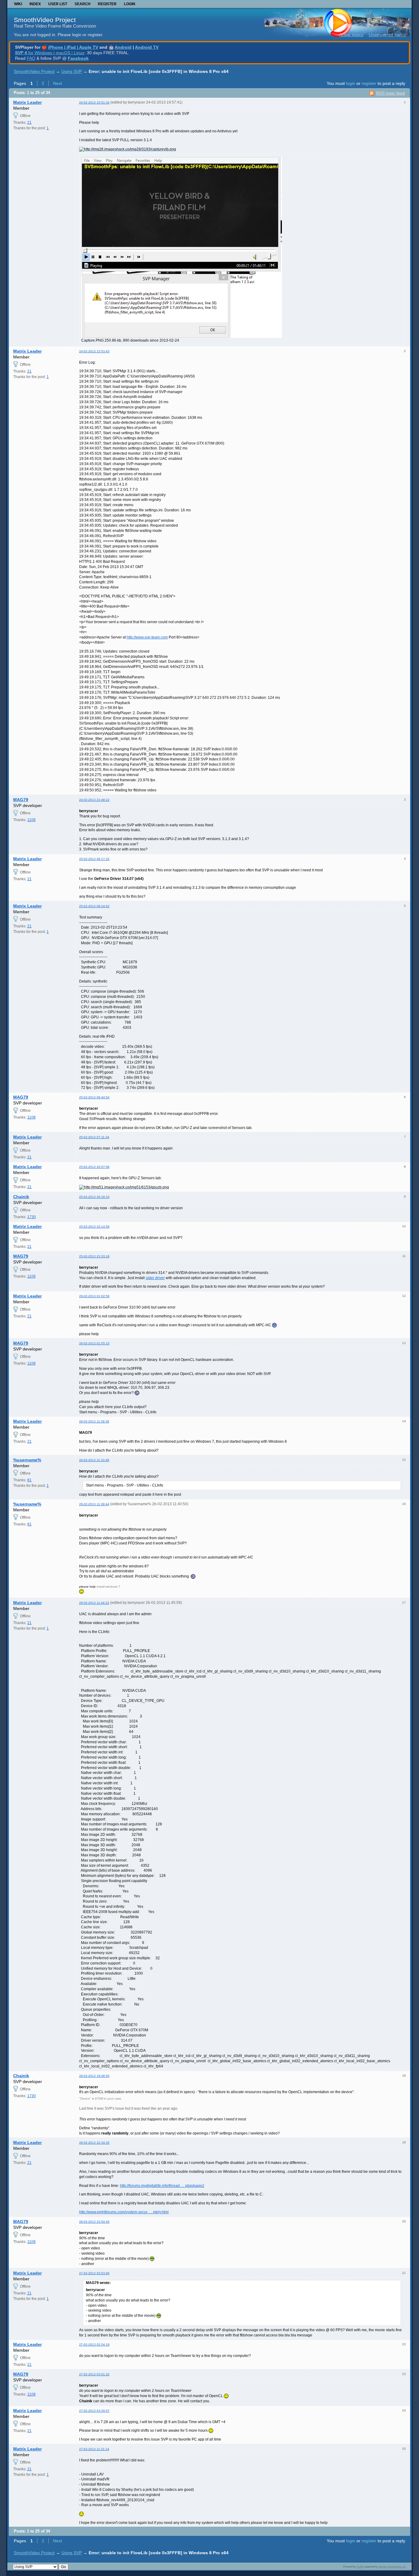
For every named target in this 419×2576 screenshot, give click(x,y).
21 (29, 123)
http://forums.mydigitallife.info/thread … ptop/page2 (162, 2186)
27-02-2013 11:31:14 (94, 2449)
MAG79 (21, 800)
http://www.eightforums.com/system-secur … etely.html (124, 2212)
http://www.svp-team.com (147, 637)
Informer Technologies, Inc (392, 2567)
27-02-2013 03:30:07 (94, 2411)
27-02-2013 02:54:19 (94, 2345)
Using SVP (72, 71)
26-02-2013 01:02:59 (94, 1296)
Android (123, 47)
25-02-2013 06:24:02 (94, 906)
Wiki (18, 4)
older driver (155, 1278)
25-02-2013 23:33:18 (94, 1256)
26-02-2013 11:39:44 (94, 1504)
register (369, 83)
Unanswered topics (387, 35)
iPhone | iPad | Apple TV (73, 47)
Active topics (351, 35)
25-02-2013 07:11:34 (94, 1137)
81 (29, 1480)
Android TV (147, 47)
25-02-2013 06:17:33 (94, 859)
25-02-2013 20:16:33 (94, 1197)
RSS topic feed (390, 93)
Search (83, 4)
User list (58, 4)
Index (35, 4)
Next (58, 83)
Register (107, 4)
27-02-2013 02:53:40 (94, 2273)
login (351, 83)
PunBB (360, 2567)
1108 (31, 820)
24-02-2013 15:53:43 (94, 351)
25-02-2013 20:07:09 (94, 1167)
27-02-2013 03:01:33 (94, 2374)
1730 (32, 1217)
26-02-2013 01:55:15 (94, 1343)
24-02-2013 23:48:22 (94, 800)
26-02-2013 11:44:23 (94, 1603)
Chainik (21, 1197)
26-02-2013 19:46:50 (94, 2076)
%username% (27, 1460)
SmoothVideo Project (45, 20)
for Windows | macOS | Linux (50, 53)
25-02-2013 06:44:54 (94, 1097)
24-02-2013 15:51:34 (94, 102)
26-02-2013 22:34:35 (94, 2143)
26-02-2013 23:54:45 (94, 2222)
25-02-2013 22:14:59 (94, 1227)
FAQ (31, 58)
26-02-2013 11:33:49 (94, 1460)
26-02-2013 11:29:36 (94, 1421)
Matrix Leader (27, 102)
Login (130, 4)
